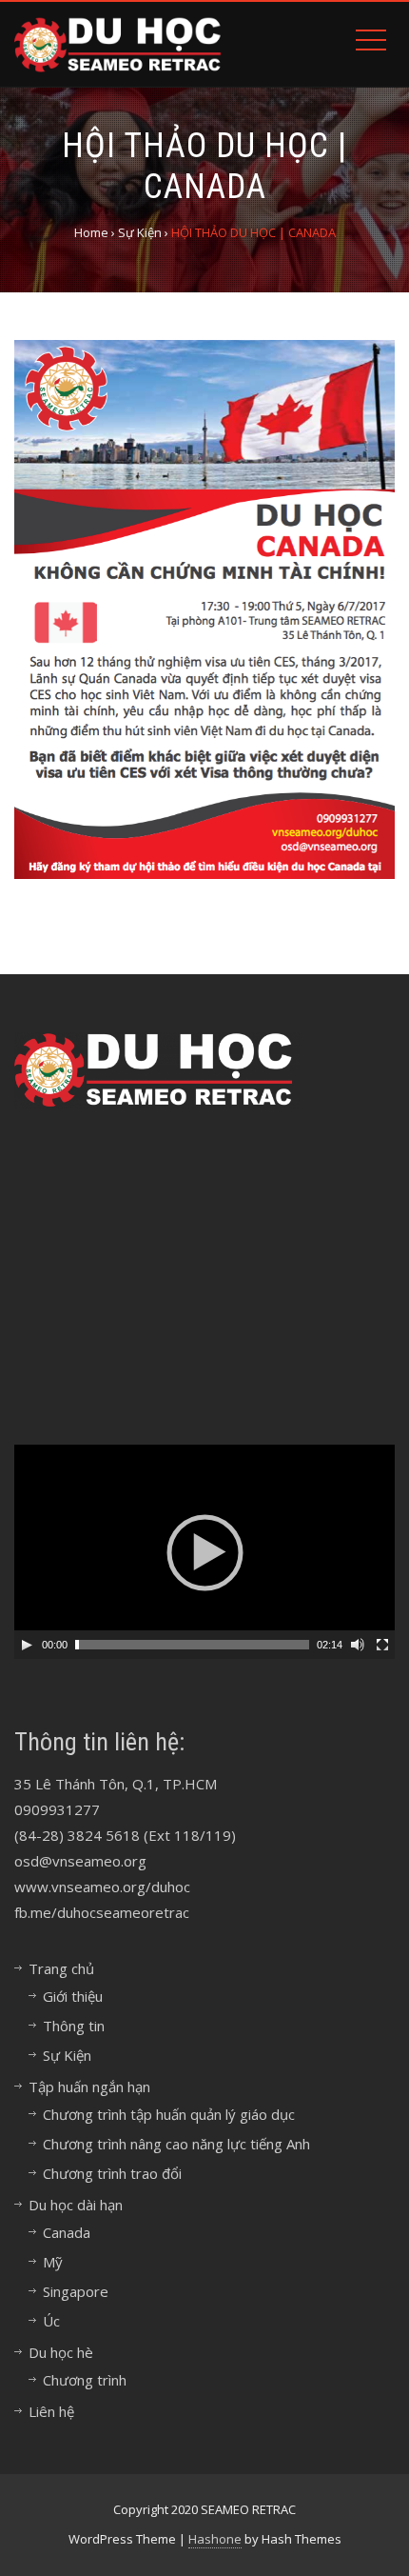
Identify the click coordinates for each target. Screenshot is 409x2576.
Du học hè (61, 2352)
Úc (51, 2321)
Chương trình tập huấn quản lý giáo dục (169, 2114)
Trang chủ (61, 1968)
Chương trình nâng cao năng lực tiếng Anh (176, 2144)
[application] (204, 1552)
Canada (67, 2232)
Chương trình (85, 2380)
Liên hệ (51, 2411)
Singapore (76, 2291)
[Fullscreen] (382, 1645)
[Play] (27, 1645)
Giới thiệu (73, 1996)
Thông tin (74, 2026)
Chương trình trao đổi (112, 2173)
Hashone (215, 2539)
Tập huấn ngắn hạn (89, 2087)
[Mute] (358, 1645)
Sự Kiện (67, 2055)
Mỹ (53, 2262)
